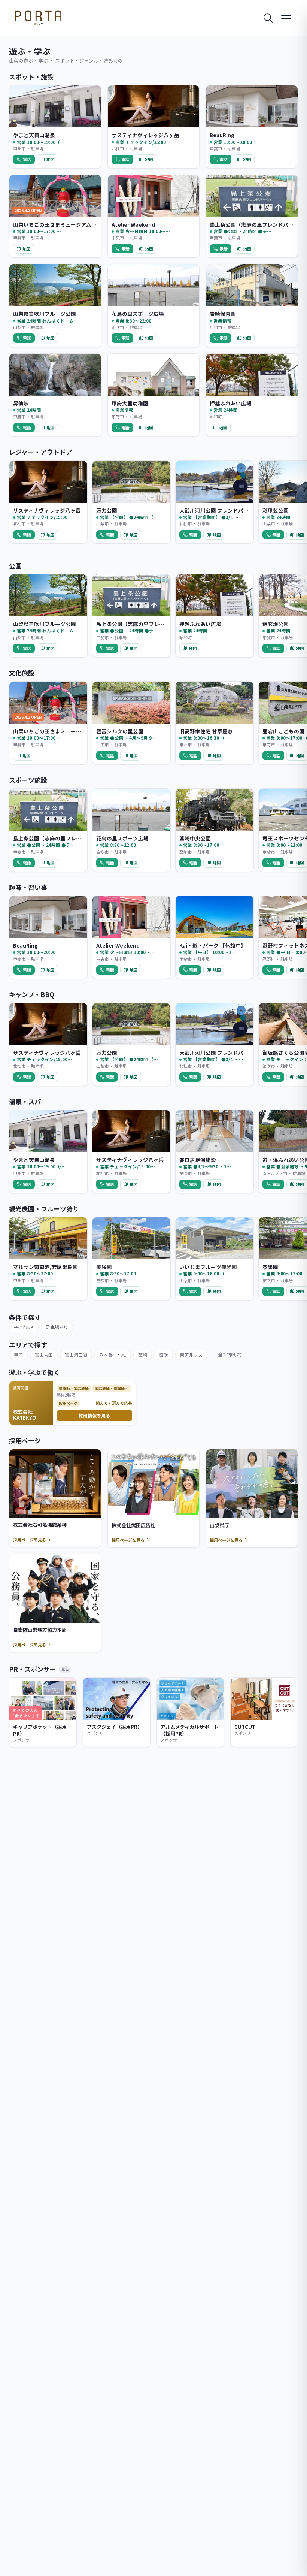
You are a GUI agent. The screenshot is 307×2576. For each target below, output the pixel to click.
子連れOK (24, 1327)
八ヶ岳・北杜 (113, 1355)
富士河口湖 (76, 1355)
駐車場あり (57, 1327)
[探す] (268, 18)
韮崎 (143, 1355)
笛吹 (164, 1355)
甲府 (18, 1355)
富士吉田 (44, 1355)
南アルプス (191, 1355)
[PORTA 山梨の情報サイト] (38, 18)
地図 (51, 159)
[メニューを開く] (286, 18)
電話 (27, 159)
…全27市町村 (228, 1354)
